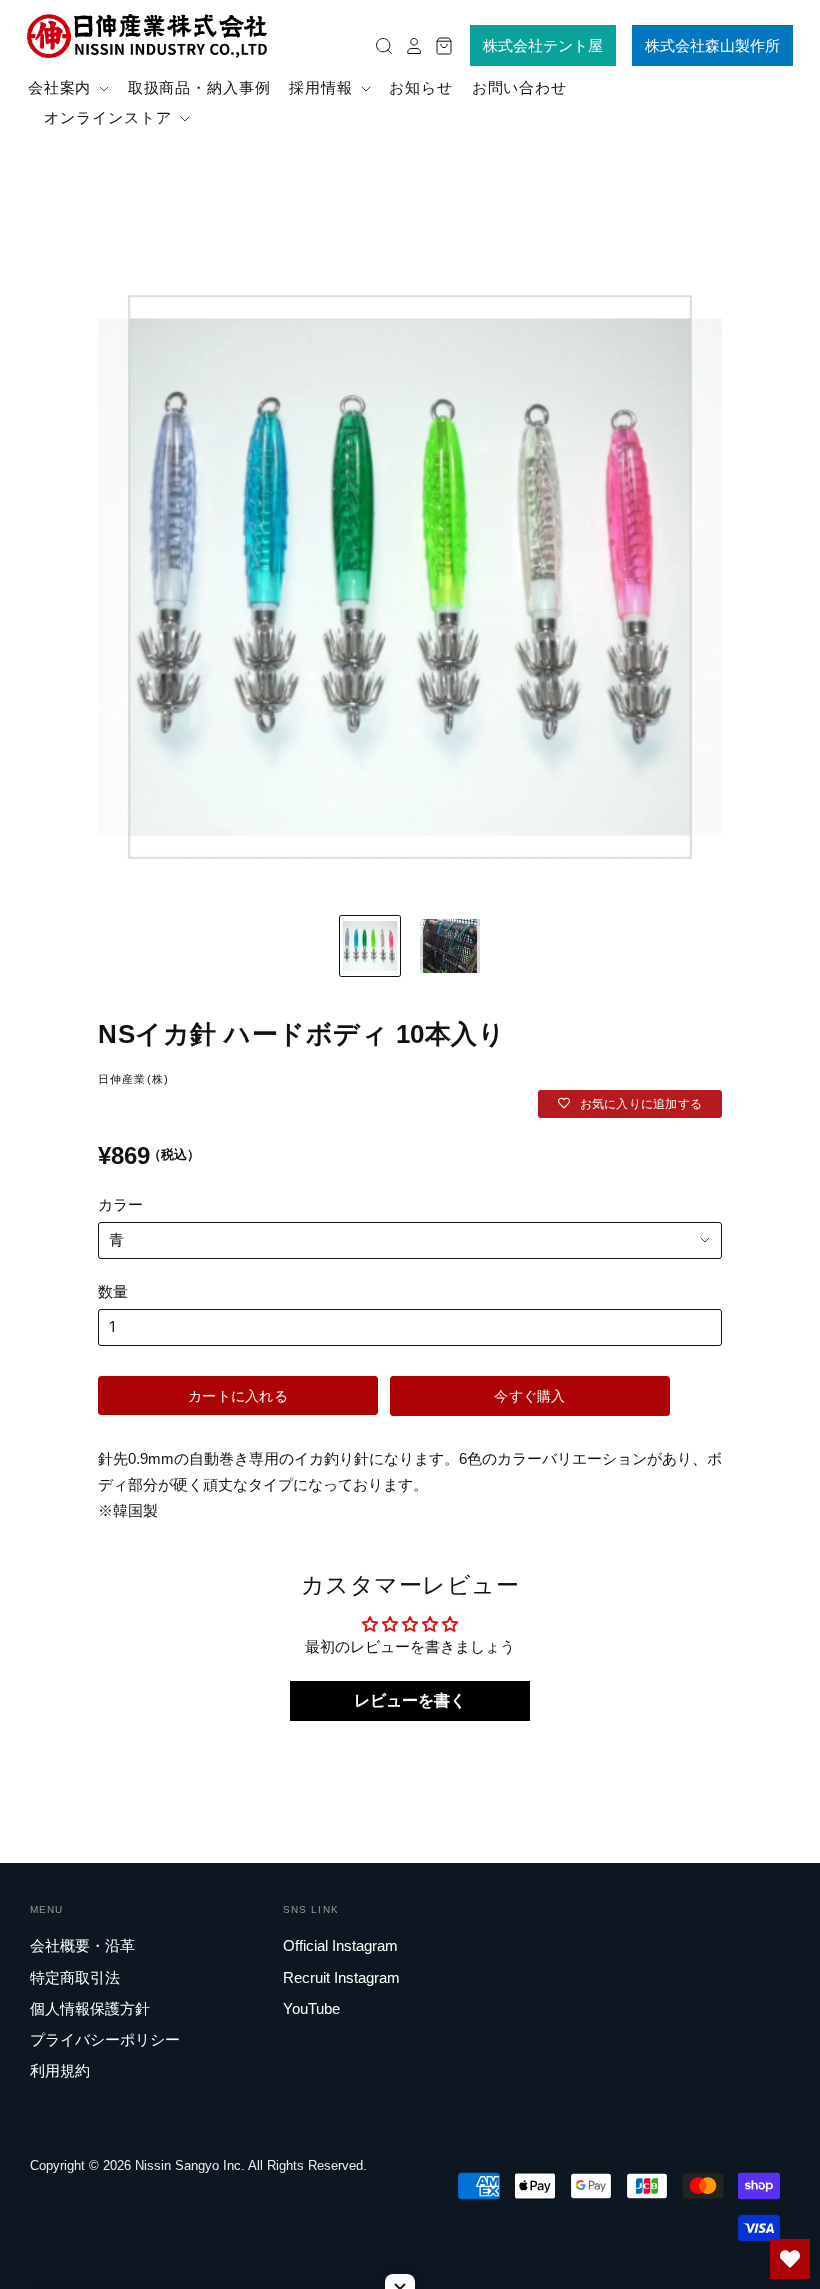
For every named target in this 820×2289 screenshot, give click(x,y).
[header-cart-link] (439, 45)
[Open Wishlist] (790, 2259)
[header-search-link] (379, 45)
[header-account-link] (409, 45)
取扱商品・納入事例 (199, 87)
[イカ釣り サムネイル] (370, 946)
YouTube (311, 2008)
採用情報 (323, 87)
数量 (113, 1291)
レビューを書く (410, 1700)
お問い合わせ (519, 87)
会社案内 (62, 87)
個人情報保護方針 (90, 2008)
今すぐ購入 (529, 1395)
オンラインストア (110, 117)
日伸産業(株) (133, 1079)
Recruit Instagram (341, 1977)
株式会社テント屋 (543, 45)
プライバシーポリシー (105, 2039)
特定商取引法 (75, 1977)
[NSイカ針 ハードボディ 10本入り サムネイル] (450, 946)
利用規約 (60, 2070)
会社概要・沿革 (82, 1945)
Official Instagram (340, 1945)
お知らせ (421, 87)
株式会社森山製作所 (712, 45)
